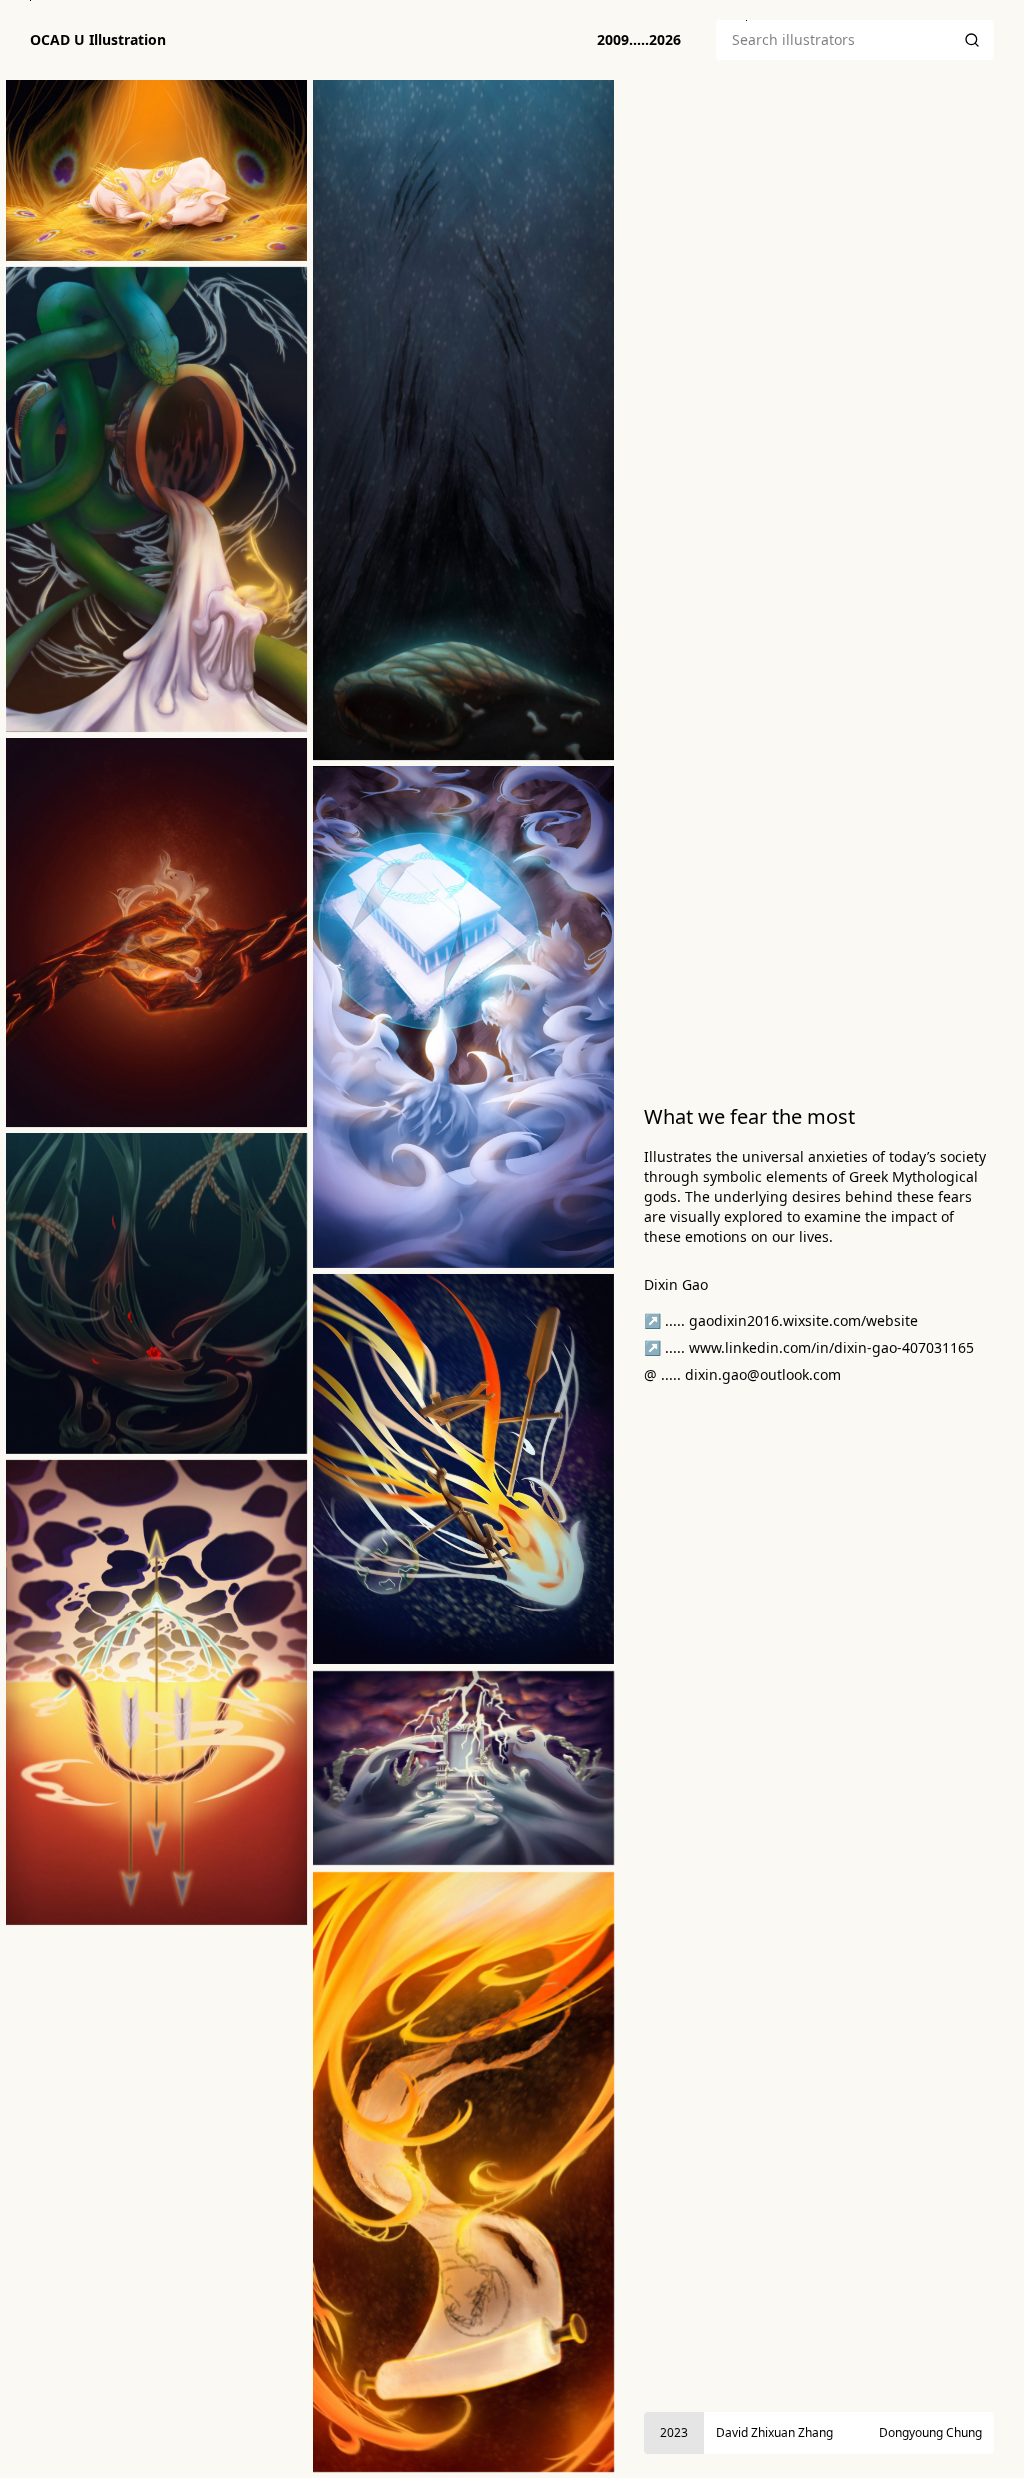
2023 (674, 2432)
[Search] (972, 40)
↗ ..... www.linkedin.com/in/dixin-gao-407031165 (809, 1347)
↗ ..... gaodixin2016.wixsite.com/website (781, 1320)
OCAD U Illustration (98, 40)
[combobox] (833, 40)
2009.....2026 (639, 39)
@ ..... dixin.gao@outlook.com (742, 1374)
